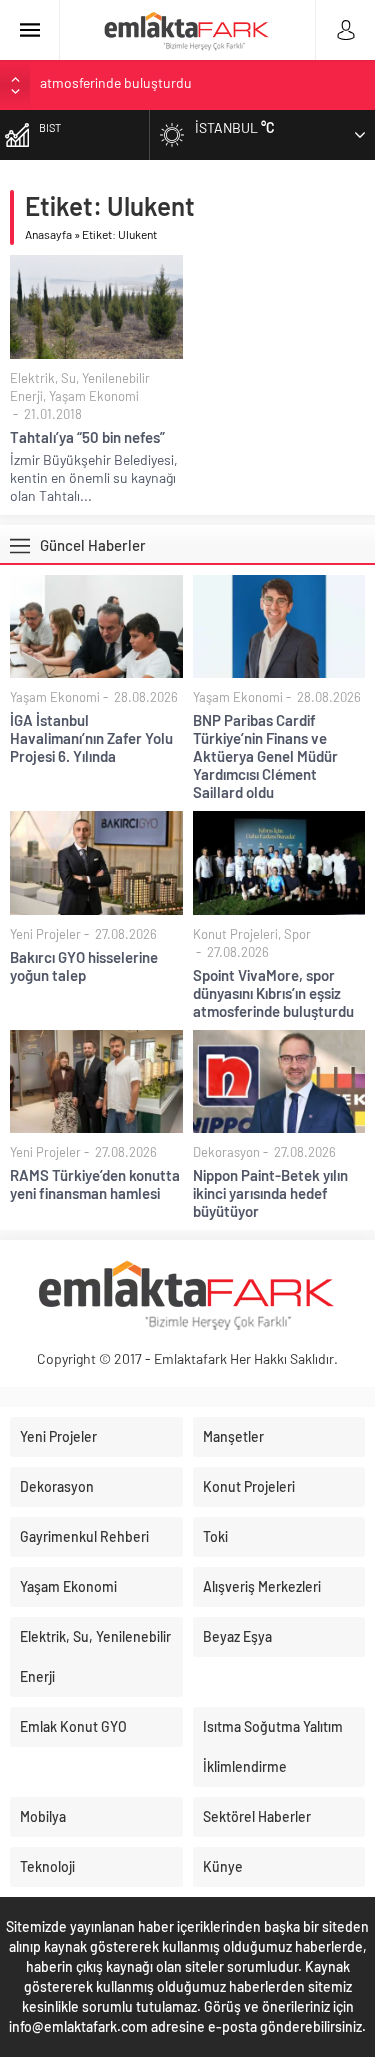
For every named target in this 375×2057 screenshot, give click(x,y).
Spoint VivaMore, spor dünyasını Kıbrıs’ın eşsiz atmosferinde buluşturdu (273, 993)
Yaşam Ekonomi (94, 396)
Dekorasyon (226, 1152)
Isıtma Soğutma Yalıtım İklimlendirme (273, 1746)
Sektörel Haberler (257, 1816)
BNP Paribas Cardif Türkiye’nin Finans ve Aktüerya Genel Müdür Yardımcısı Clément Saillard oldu (265, 756)
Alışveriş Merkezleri (262, 1586)
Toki (215, 1536)
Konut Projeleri (235, 934)
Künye (223, 1866)
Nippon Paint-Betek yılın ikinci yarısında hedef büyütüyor (270, 1193)
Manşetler (233, 1436)
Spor (297, 934)
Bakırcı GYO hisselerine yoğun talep (84, 966)
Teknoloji (47, 1866)
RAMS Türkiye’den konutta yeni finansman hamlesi (191, 84)
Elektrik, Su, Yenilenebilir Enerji (95, 1656)
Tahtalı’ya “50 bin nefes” (87, 437)
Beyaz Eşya (237, 1636)
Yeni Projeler (45, 934)
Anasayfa (48, 234)
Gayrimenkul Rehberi (84, 1536)
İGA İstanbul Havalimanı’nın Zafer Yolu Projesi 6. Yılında (91, 738)
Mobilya (43, 1816)
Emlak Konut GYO (73, 1726)
